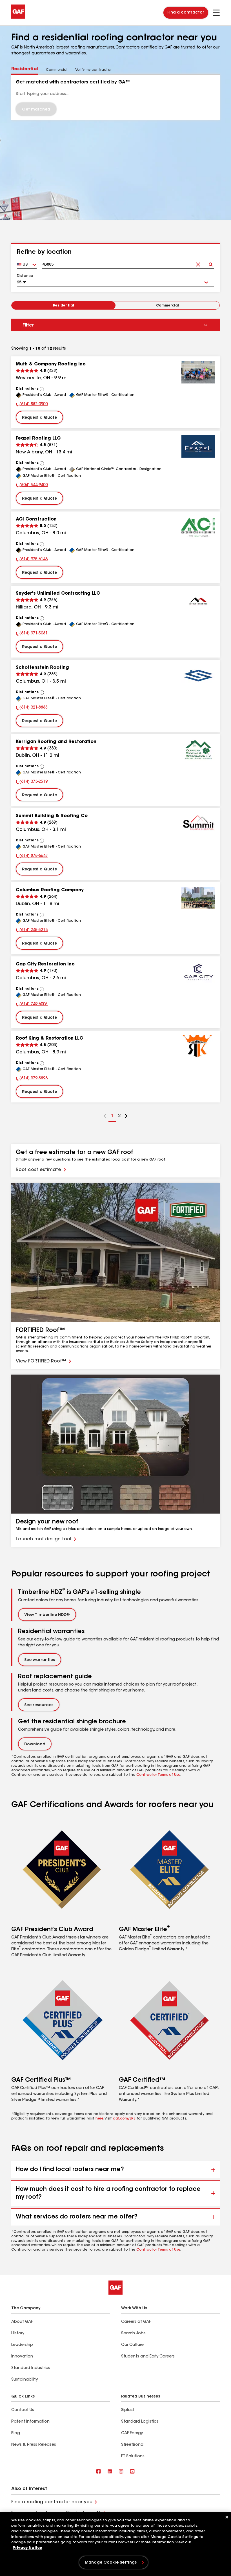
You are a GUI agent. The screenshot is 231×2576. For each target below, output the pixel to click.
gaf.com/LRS (124, 2119)
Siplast (128, 2410)
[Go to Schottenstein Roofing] (198, 676)
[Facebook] (99, 2472)
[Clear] (198, 263)
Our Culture (132, 2345)
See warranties (40, 1660)
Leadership (22, 2345)
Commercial (167, 306)
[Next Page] (126, 1117)
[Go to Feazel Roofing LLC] (198, 446)
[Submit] (211, 263)
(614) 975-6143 (32, 560)
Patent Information (30, 2422)
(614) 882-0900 (32, 405)
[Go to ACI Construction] (198, 527)
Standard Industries (31, 2368)
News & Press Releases (34, 2445)
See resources (39, 1705)
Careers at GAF (136, 2322)
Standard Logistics (140, 2422)
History (18, 2334)
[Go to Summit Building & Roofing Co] (198, 824)
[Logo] (18, 17)
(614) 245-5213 (32, 931)
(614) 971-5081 (32, 634)
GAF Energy (132, 2433)
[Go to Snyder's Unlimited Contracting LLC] (198, 601)
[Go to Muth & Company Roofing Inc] (198, 372)
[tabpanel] (115, 97)
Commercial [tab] (57, 70)
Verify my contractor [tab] (93, 70)
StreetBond (132, 2445)
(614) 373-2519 (32, 782)
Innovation (22, 2357)
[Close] (227, 2517)
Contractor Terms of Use (158, 1775)
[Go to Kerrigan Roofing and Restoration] (198, 750)
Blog (16, 2433)
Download (35, 1744)
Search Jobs (133, 2334)
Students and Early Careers (148, 2357)
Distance (25, 276)
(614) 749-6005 (32, 1005)
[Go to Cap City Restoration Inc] (198, 972)
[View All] (42, 389)
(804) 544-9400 (32, 486)
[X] (110, 2472)
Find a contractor (186, 13)
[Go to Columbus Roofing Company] (198, 898)
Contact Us (23, 2410)
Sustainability (25, 2380)
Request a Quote (39, 418)
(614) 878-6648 (32, 857)
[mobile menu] (216, 13)
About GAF (22, 2322)
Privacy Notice (27, 2548)
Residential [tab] (25, 69)
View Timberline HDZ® (47, 1615)
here (99, 2119)
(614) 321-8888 (32, 708)
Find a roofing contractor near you (52, 2502)
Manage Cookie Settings (111, 2563)
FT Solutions (133, 2456)
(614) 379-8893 (32, 1079)
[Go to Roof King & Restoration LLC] (198, 1046)
